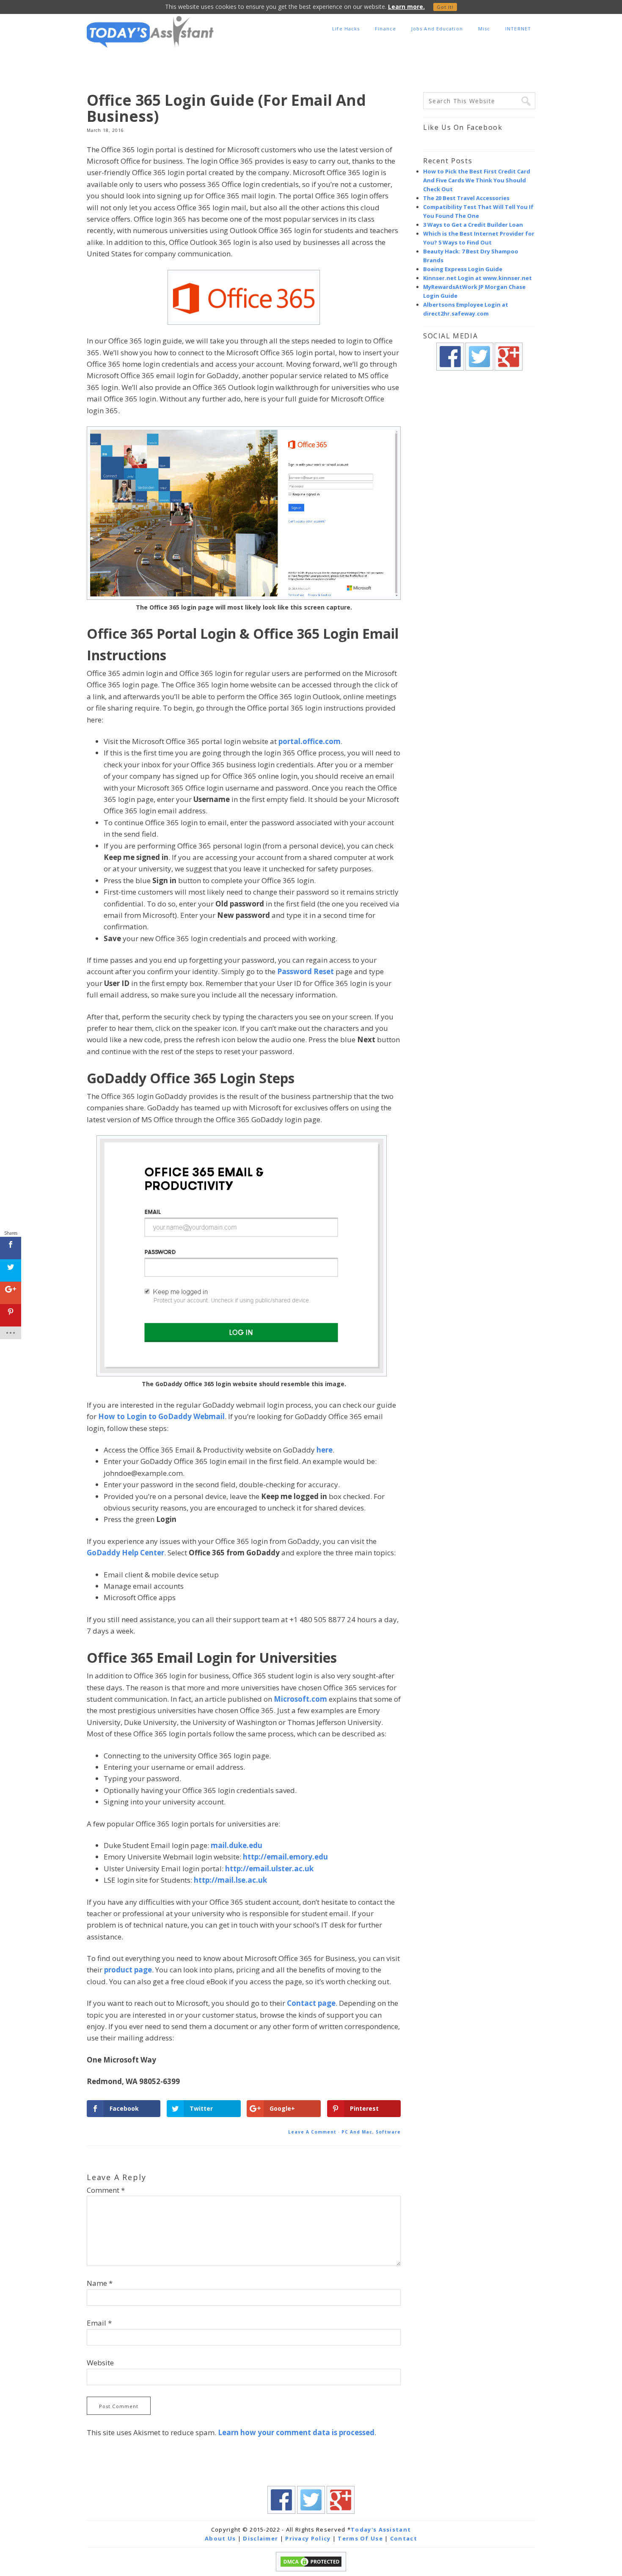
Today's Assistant (381, 2529)
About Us (220, 2538)
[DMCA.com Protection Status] (311, 2569)
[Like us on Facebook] (450, 375)
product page (128, 1970)
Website (100, 2363)
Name (100, 2283)
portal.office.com (310, 741)
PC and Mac (357, 2132)
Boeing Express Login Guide (463, 269)
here (325, 1450)
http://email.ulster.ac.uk (269, 1869)
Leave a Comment (312, 2132)
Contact (404, 2538)
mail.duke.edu (237, 1845)
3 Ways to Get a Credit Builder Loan (473, 225)
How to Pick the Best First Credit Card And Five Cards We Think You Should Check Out (477, 180)
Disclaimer (260, 2538)
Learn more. (406, 7)
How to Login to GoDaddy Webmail (161, 1416)
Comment (106, 2190)
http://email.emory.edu (285, 1857)
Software (388, 2132)
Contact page (311, 2003)
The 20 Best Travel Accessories (466, 198)
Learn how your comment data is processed (296, 2432)
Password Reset (305, 971)
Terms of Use (360, 2538)
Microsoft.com (300, 1699)
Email (99, 2323)
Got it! (445, 7)
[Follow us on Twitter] (479, 375)
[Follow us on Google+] (509, 375)
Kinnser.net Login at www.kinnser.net (478, 278)
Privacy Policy (308, 2538)
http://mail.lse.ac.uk (230, 1880)
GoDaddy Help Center (125, 1553)
